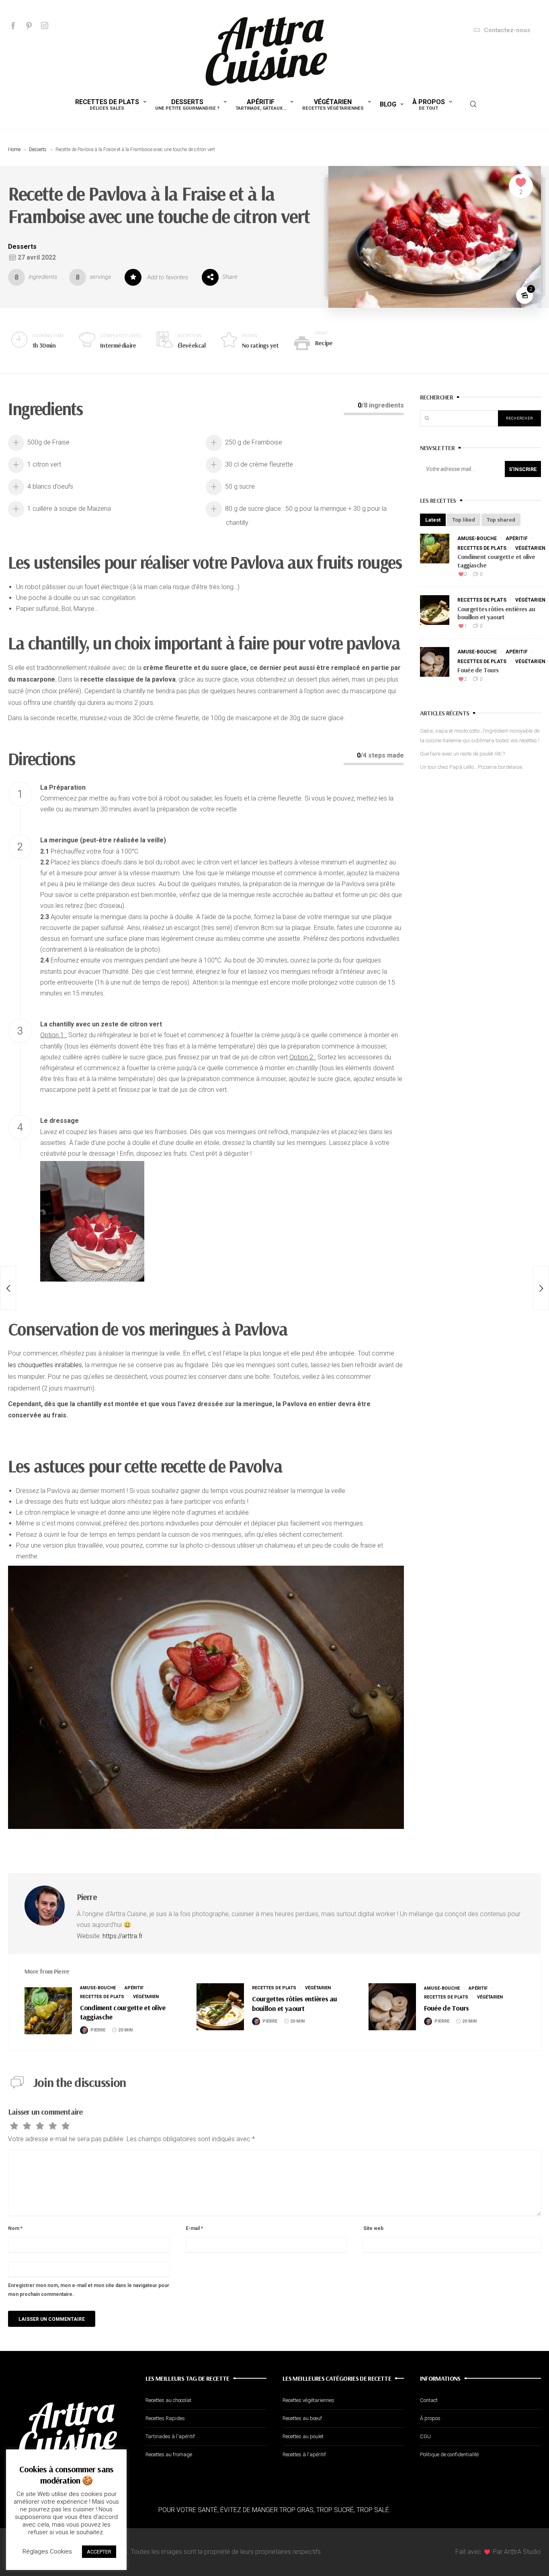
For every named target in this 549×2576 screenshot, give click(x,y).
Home (14, 149)
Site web (373, 2228)
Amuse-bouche (477, 539)
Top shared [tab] (501, 520)
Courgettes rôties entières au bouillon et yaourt (496, 613)
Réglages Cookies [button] (47, 2551)
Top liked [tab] (464, 520)
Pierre (87, 1897)
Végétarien (333, 104)
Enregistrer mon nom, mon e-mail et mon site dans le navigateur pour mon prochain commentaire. (89, 2290)
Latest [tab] (433, 520)
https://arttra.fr (123, 1936)
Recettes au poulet (303, 2436)
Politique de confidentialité (449, 2454)
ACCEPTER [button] (99, 2552)
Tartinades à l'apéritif (170, 2436)
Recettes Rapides (165, 2418)
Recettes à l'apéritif (304, 2454)
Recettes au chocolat (168, 2400)
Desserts (187, 104)
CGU (425, 2436)
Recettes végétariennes (308, 2400)
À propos (429, 104)
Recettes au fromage (169, 2454)
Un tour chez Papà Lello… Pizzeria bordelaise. (472, 767)
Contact (429, 2400)
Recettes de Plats (107, 104)
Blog (388, 104)
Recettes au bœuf (302, 2418)
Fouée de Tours (478, 670)
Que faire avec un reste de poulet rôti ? (462, 754)
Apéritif (261, 104)
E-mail (194, 2228)
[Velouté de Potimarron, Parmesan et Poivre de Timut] (8, 1288)
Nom (15, 2228)
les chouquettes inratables (45, 1365)
